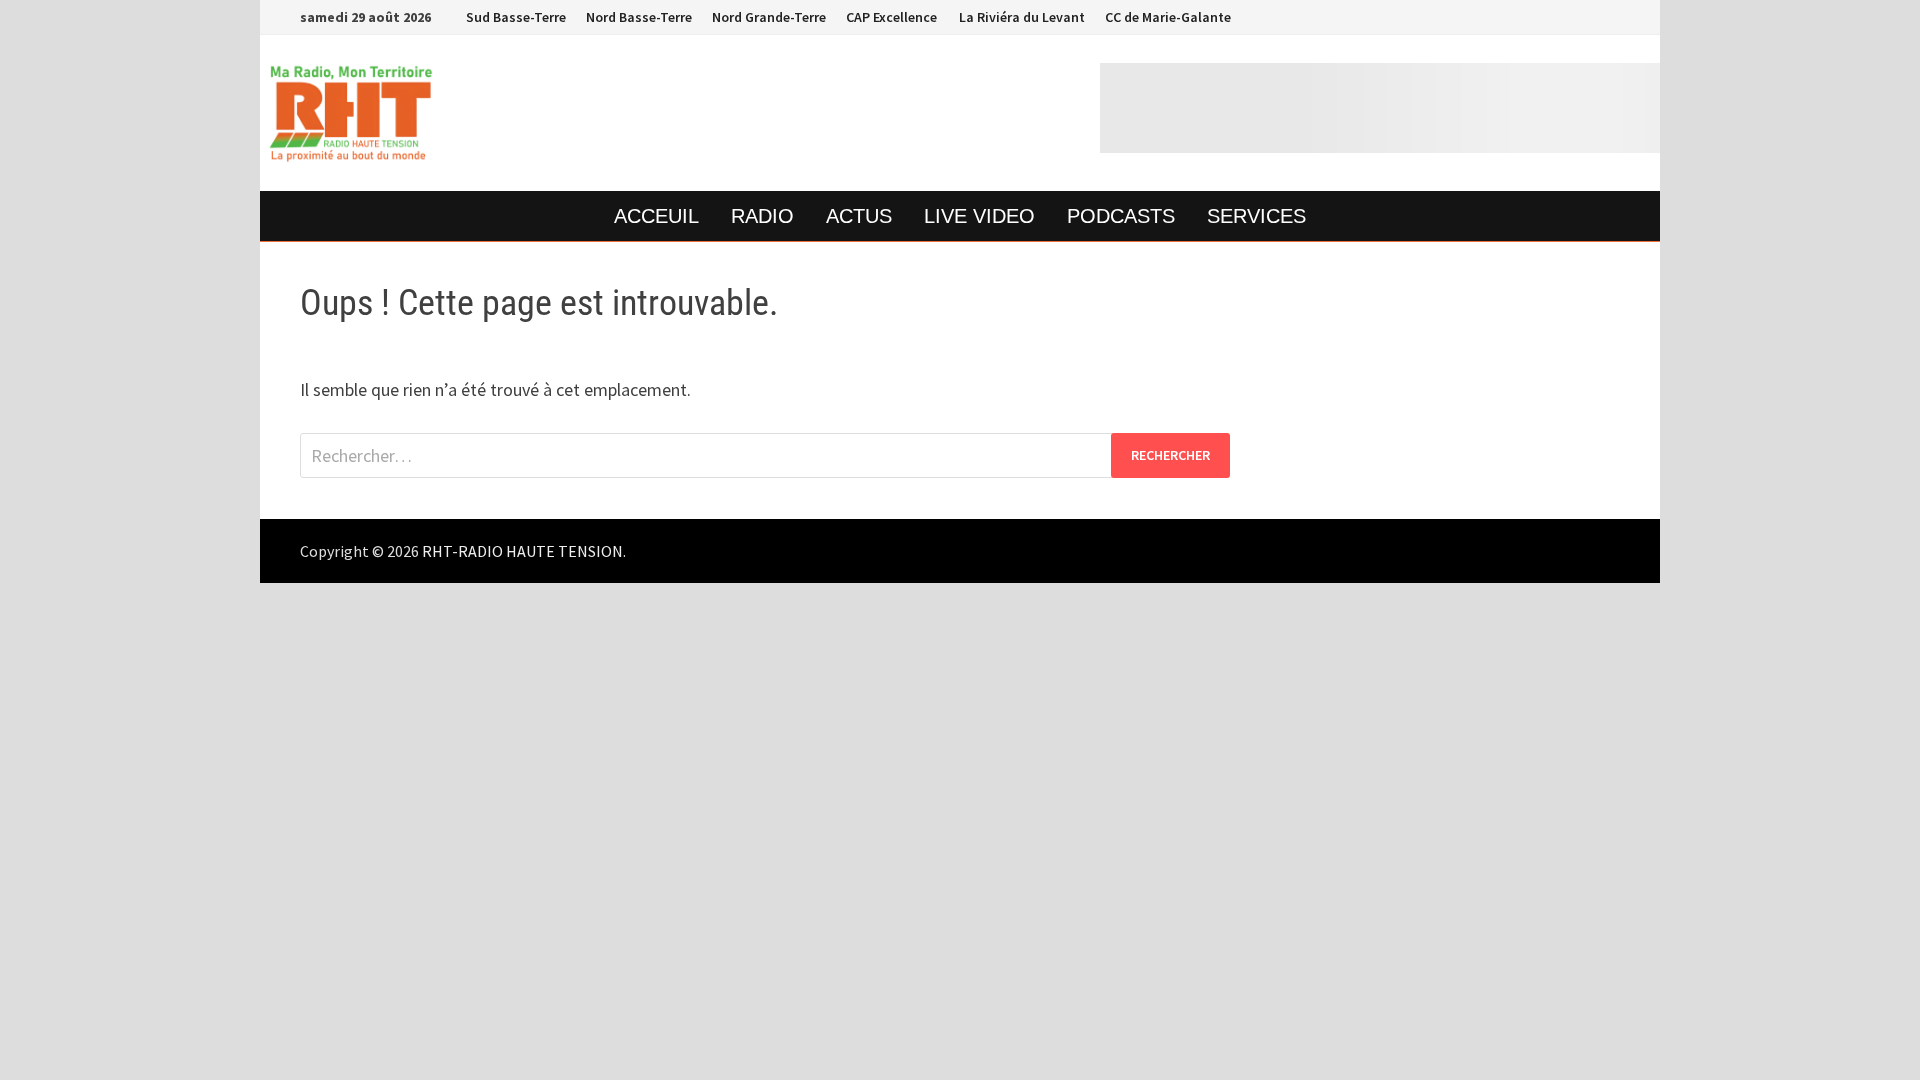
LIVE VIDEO (979, 216)
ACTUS (859, 216)
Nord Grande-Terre (769, 17)
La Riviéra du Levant (1021, 17)
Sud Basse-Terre (516, 17)
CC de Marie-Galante (1168, 17)
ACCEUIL (656, 216)
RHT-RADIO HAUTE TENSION (522, 551)
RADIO (762, 216)
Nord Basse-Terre (639, 17)
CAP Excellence (891, 17)
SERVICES (1256, 216)
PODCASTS (1121, 216)
